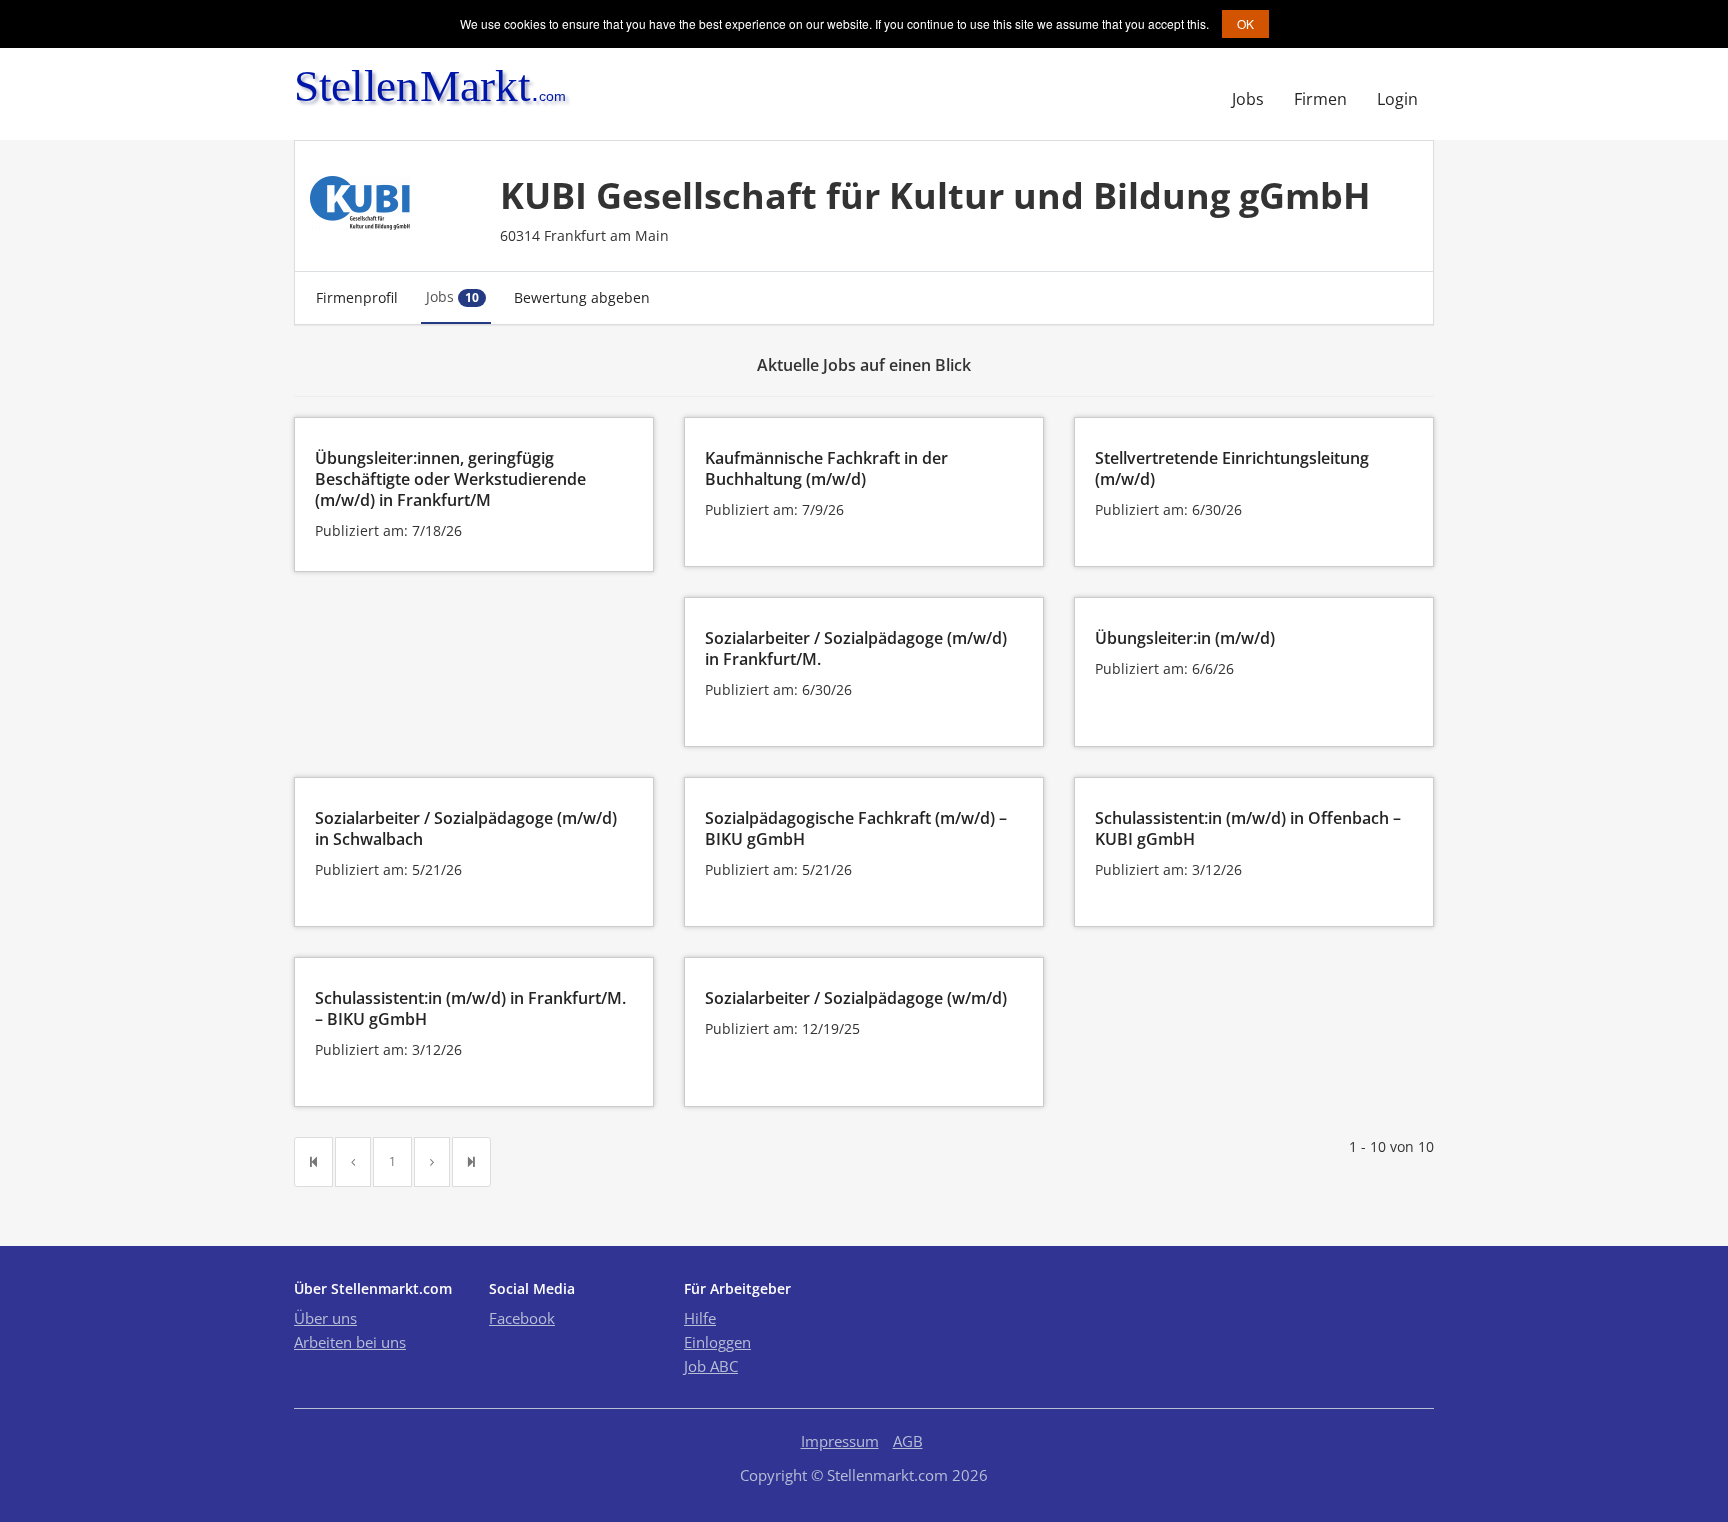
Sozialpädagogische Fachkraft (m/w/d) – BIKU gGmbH (856, 828)
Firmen (1320, 99)
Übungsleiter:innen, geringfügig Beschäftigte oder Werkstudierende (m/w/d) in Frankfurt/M (450, 479)
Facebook (522, 1318)
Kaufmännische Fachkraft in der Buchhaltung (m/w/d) (826, 468)
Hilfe (700, 1318)
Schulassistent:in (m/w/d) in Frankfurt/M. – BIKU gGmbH (470, 1008)
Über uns (325, 1318)
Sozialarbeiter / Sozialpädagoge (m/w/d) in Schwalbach (466, 828)
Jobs (1248, 99)
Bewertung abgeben (582, 297)
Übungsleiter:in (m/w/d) (1185, 638)
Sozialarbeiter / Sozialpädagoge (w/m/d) (856, 998)
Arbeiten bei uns (350, 1342)
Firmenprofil (357, 297)
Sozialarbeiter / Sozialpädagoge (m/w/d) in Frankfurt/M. (856, 648)
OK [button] (1245, 23)
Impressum (840, 1441)
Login (1397, 99)
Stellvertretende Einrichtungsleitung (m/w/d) (1232, 468)
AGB (908, 1441)
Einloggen (717, 1342)
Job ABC (711, 1366)
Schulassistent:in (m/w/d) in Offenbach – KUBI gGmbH (1248, 828)
